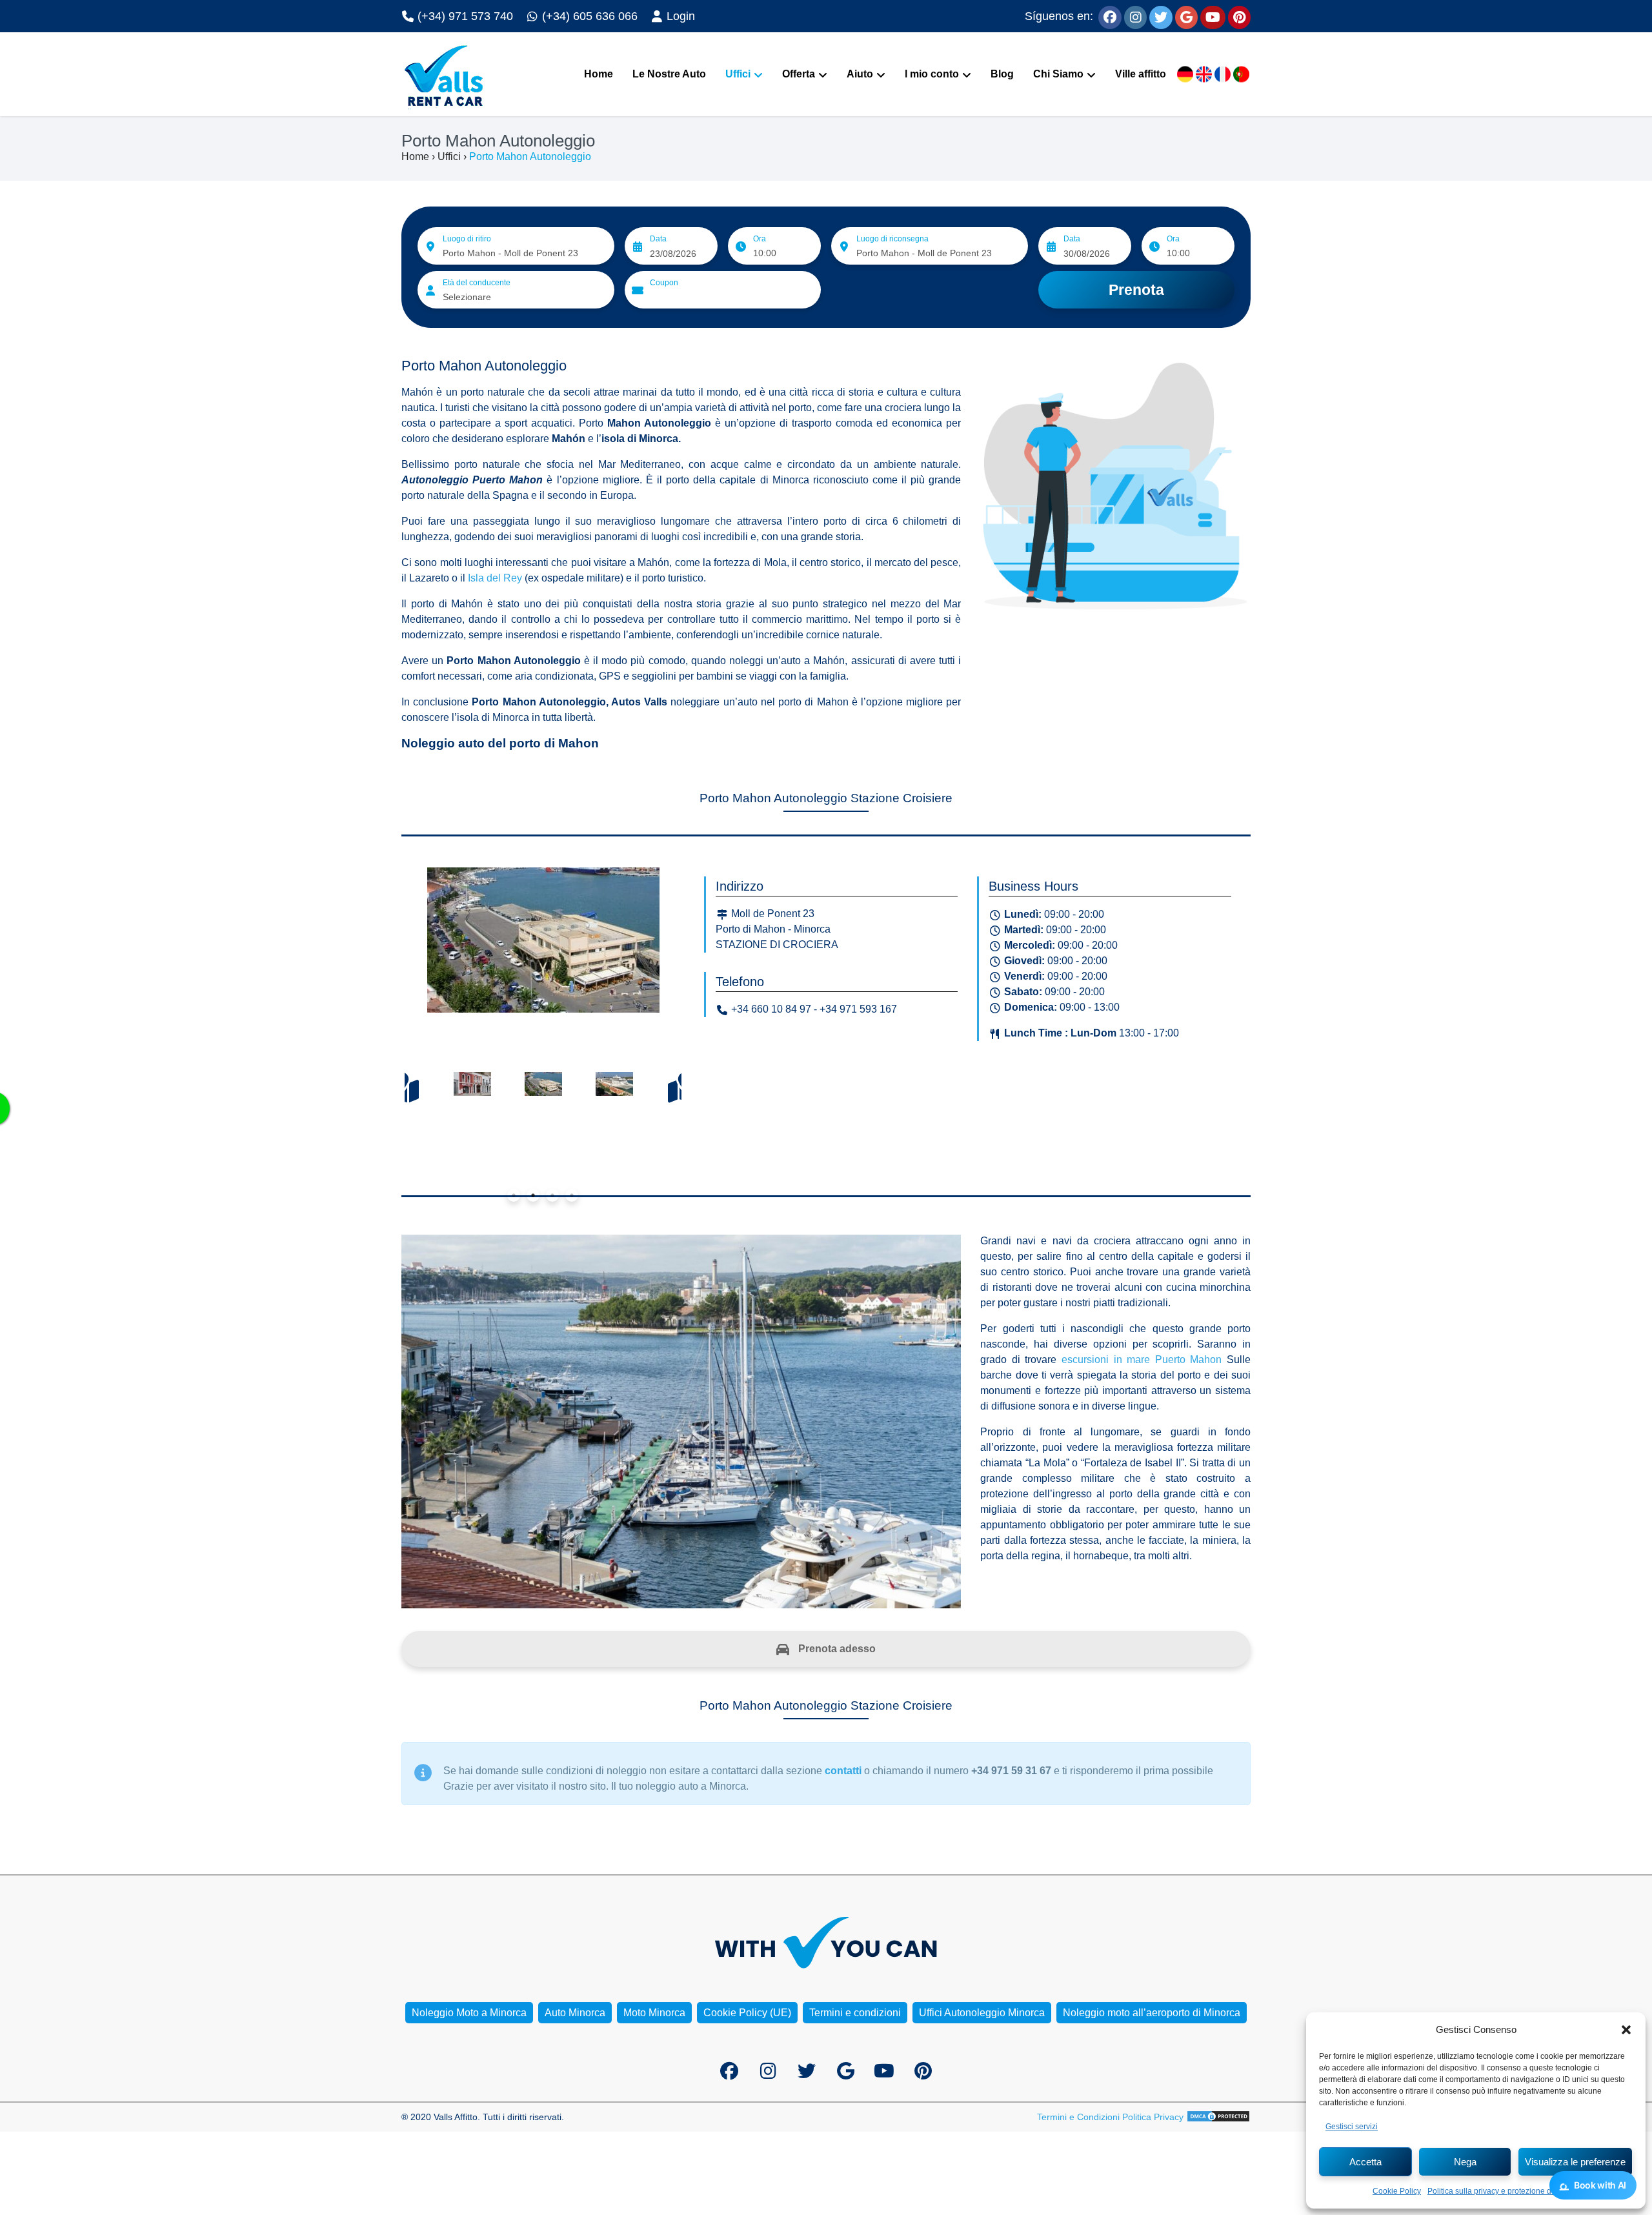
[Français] (1223, 75)
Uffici (738, 74)
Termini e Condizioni (1078, 2117)
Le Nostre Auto (669, 74)
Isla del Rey (495, 578)
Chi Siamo (1058, 74)
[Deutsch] (1185, 75)
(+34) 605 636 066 (588, 16)
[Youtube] (1213, 16)
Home (599, 74)
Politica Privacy (1153, 2117)
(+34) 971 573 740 (464, 16)
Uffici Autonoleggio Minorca (982, 2013)
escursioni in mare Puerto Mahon (1140, 1360)
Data (658, 239)
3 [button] (552, 1195)
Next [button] (685, 1087)
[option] (543, 943)
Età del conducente (477, 283)
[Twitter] (1161, 16)
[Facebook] (1110, 16)
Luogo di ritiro (467, 239)
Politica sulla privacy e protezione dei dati (1500, 2191)
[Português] (1241, 75)
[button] (1626, 2030)
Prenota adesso (836, 1649)
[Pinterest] (1239, 16)
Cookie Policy (1397, 2191)
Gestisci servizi (1352, 2127)
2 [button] (533, 1195)
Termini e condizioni (855, 2013)
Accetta (1365, 2162)
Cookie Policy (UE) (747, 2013)
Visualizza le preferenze (1575, 2162)
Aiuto (860, 74)
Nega (1465, 2162)
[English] (1204, 75)
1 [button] (514, 1195)
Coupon (664, 283)
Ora (760, 239)
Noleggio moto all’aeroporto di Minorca (1152, 2013)
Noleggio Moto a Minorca (469, 2013)
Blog (1002, 74)
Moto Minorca (654, 2013)
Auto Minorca (575, 2013)
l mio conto (932, 74)
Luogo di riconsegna (892, 239)
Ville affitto (1141, 74)
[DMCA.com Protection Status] (1218, 2117)
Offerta (799, 74)
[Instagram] (1135, 16)
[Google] (1186, 16)
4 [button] (572, 1195)
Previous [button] (401, 1087)
